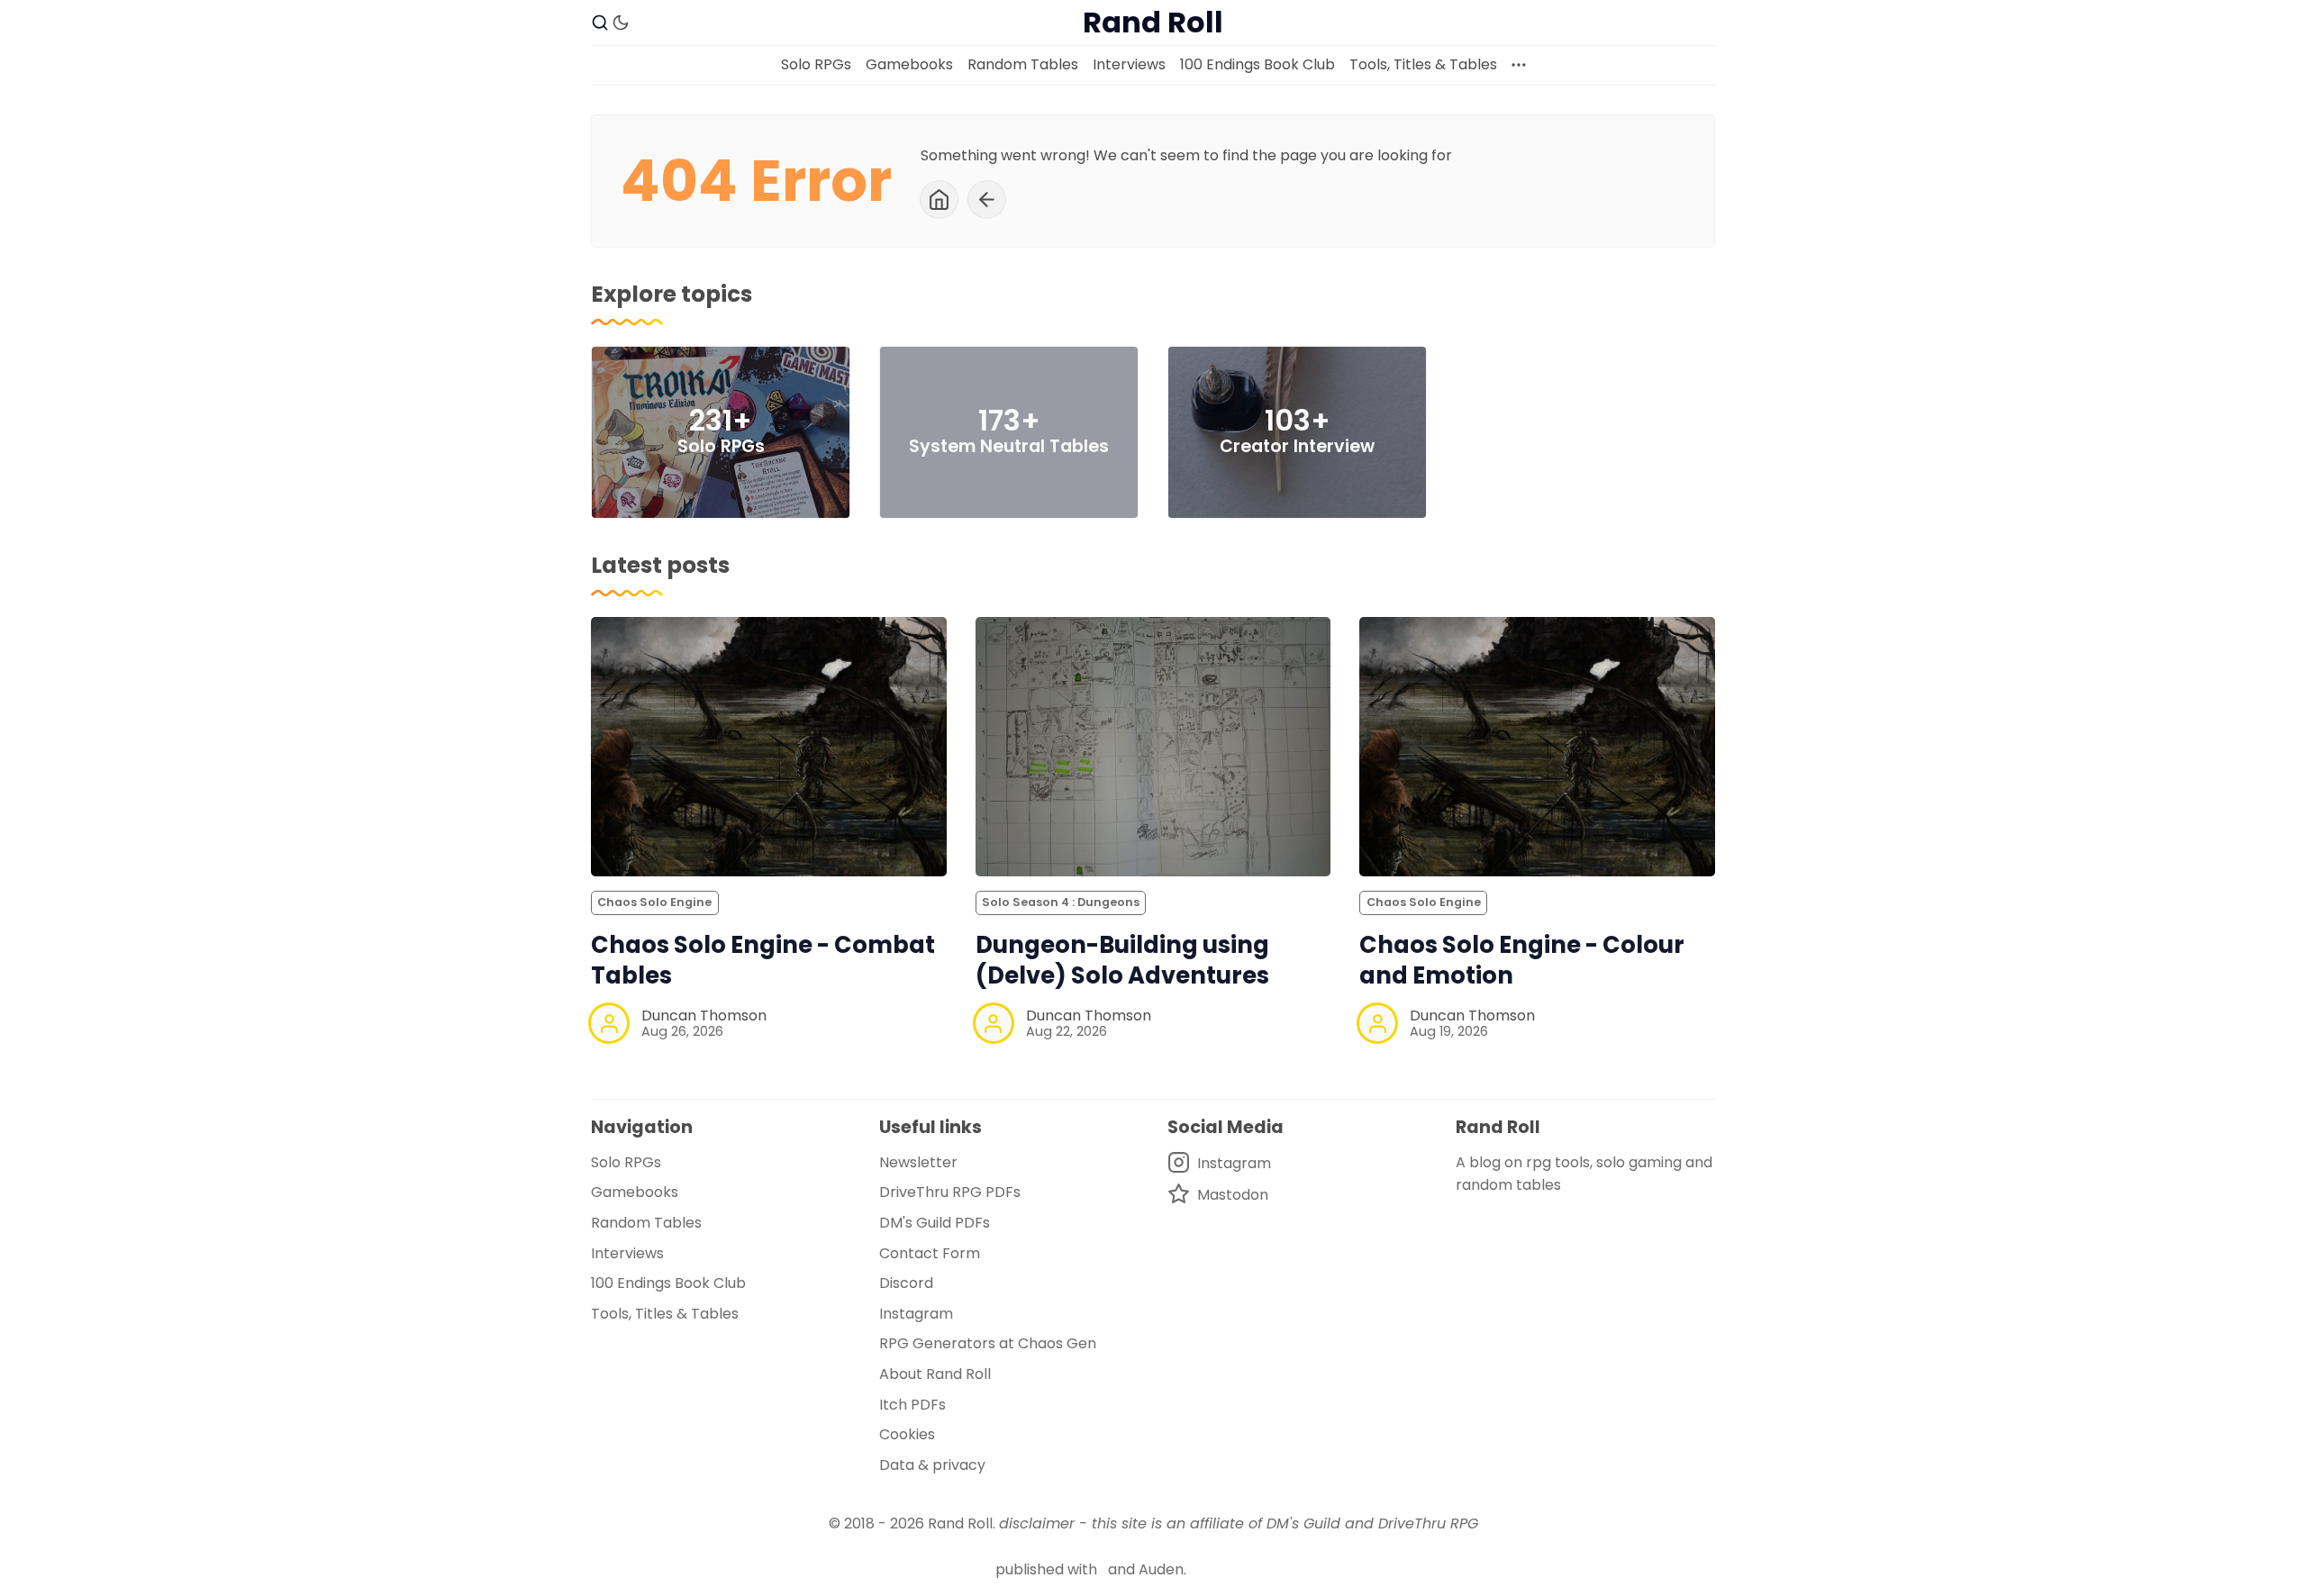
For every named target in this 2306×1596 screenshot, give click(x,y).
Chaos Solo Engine (654, 902)
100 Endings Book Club (1257, 64)
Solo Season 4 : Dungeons (1061, 902)
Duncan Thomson (704, 1016)
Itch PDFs (912, 1405)
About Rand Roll (935, 1374)
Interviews (1129, 64)
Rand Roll (960, 1523)
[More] (1519, 65)
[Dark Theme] (621, 23)
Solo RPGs (816, 64)
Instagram (916, 1314)
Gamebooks (909, 64)
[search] (600, 23)
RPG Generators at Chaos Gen (988, 1343)
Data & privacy (932, 1465)
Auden (1161, 1569)
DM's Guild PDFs (935, 1223)
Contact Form (930, 1253)
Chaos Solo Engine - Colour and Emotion (1522, 961)
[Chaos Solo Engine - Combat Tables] (769, 747)
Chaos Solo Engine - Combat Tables (763, 961)
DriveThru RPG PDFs (950, 1192)
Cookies (907, 1434)
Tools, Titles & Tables (1423, 64)
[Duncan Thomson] (609, 1023)
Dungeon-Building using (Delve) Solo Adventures (1122, 961)
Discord (906, 1283)
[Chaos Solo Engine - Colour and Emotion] (1537, 747)
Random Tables (1023, 64)
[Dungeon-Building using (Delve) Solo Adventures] (1153, 747)
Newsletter (918, 1162)
